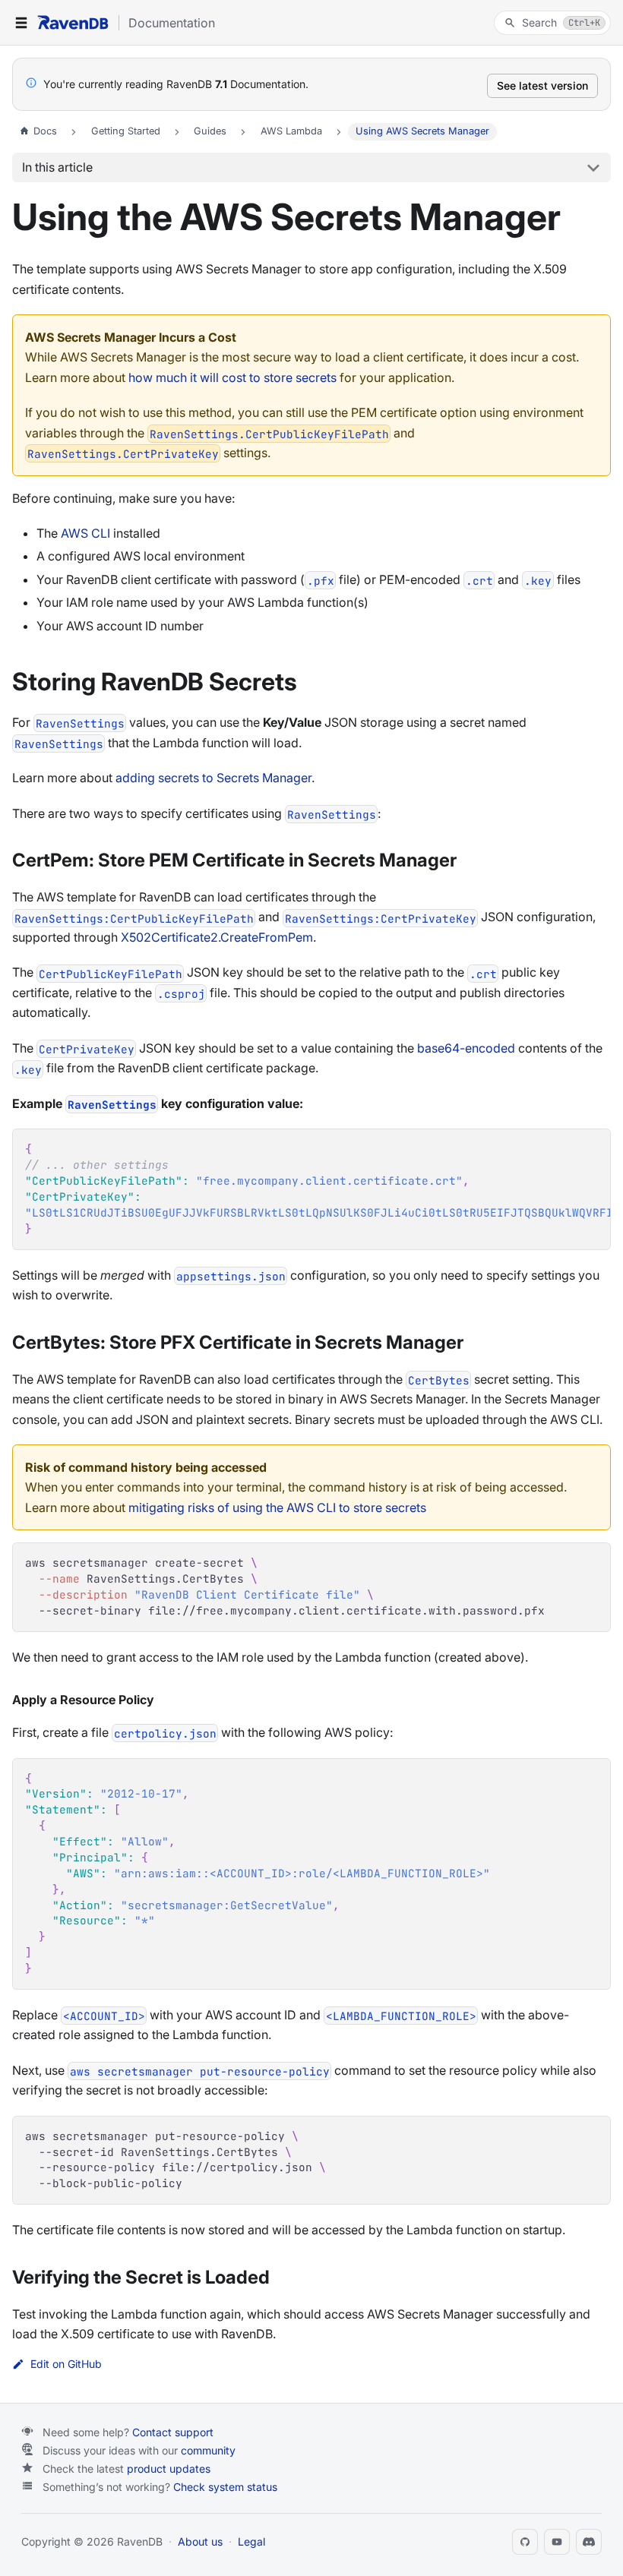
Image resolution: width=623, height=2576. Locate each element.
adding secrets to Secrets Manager (213, 778)
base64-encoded (466, 1048)
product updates (169, 2469)
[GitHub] (525, 2542)
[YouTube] (557, 2542)
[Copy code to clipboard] (591, 1148)
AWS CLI (85, 533)
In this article (57, 167)
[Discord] (589, 2542)
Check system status (225, 2487)
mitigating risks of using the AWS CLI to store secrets (277, 1507)
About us (200, 2541)
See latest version (542, 85)
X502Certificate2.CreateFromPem (217, 937)
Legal (251, 2541)
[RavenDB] (73, 22)
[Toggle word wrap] (564, 1148)
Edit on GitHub (66, 2364)
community (208, 2450)
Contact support (173, 2432)
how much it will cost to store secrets (232, 377)
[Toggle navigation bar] (21, 23)
